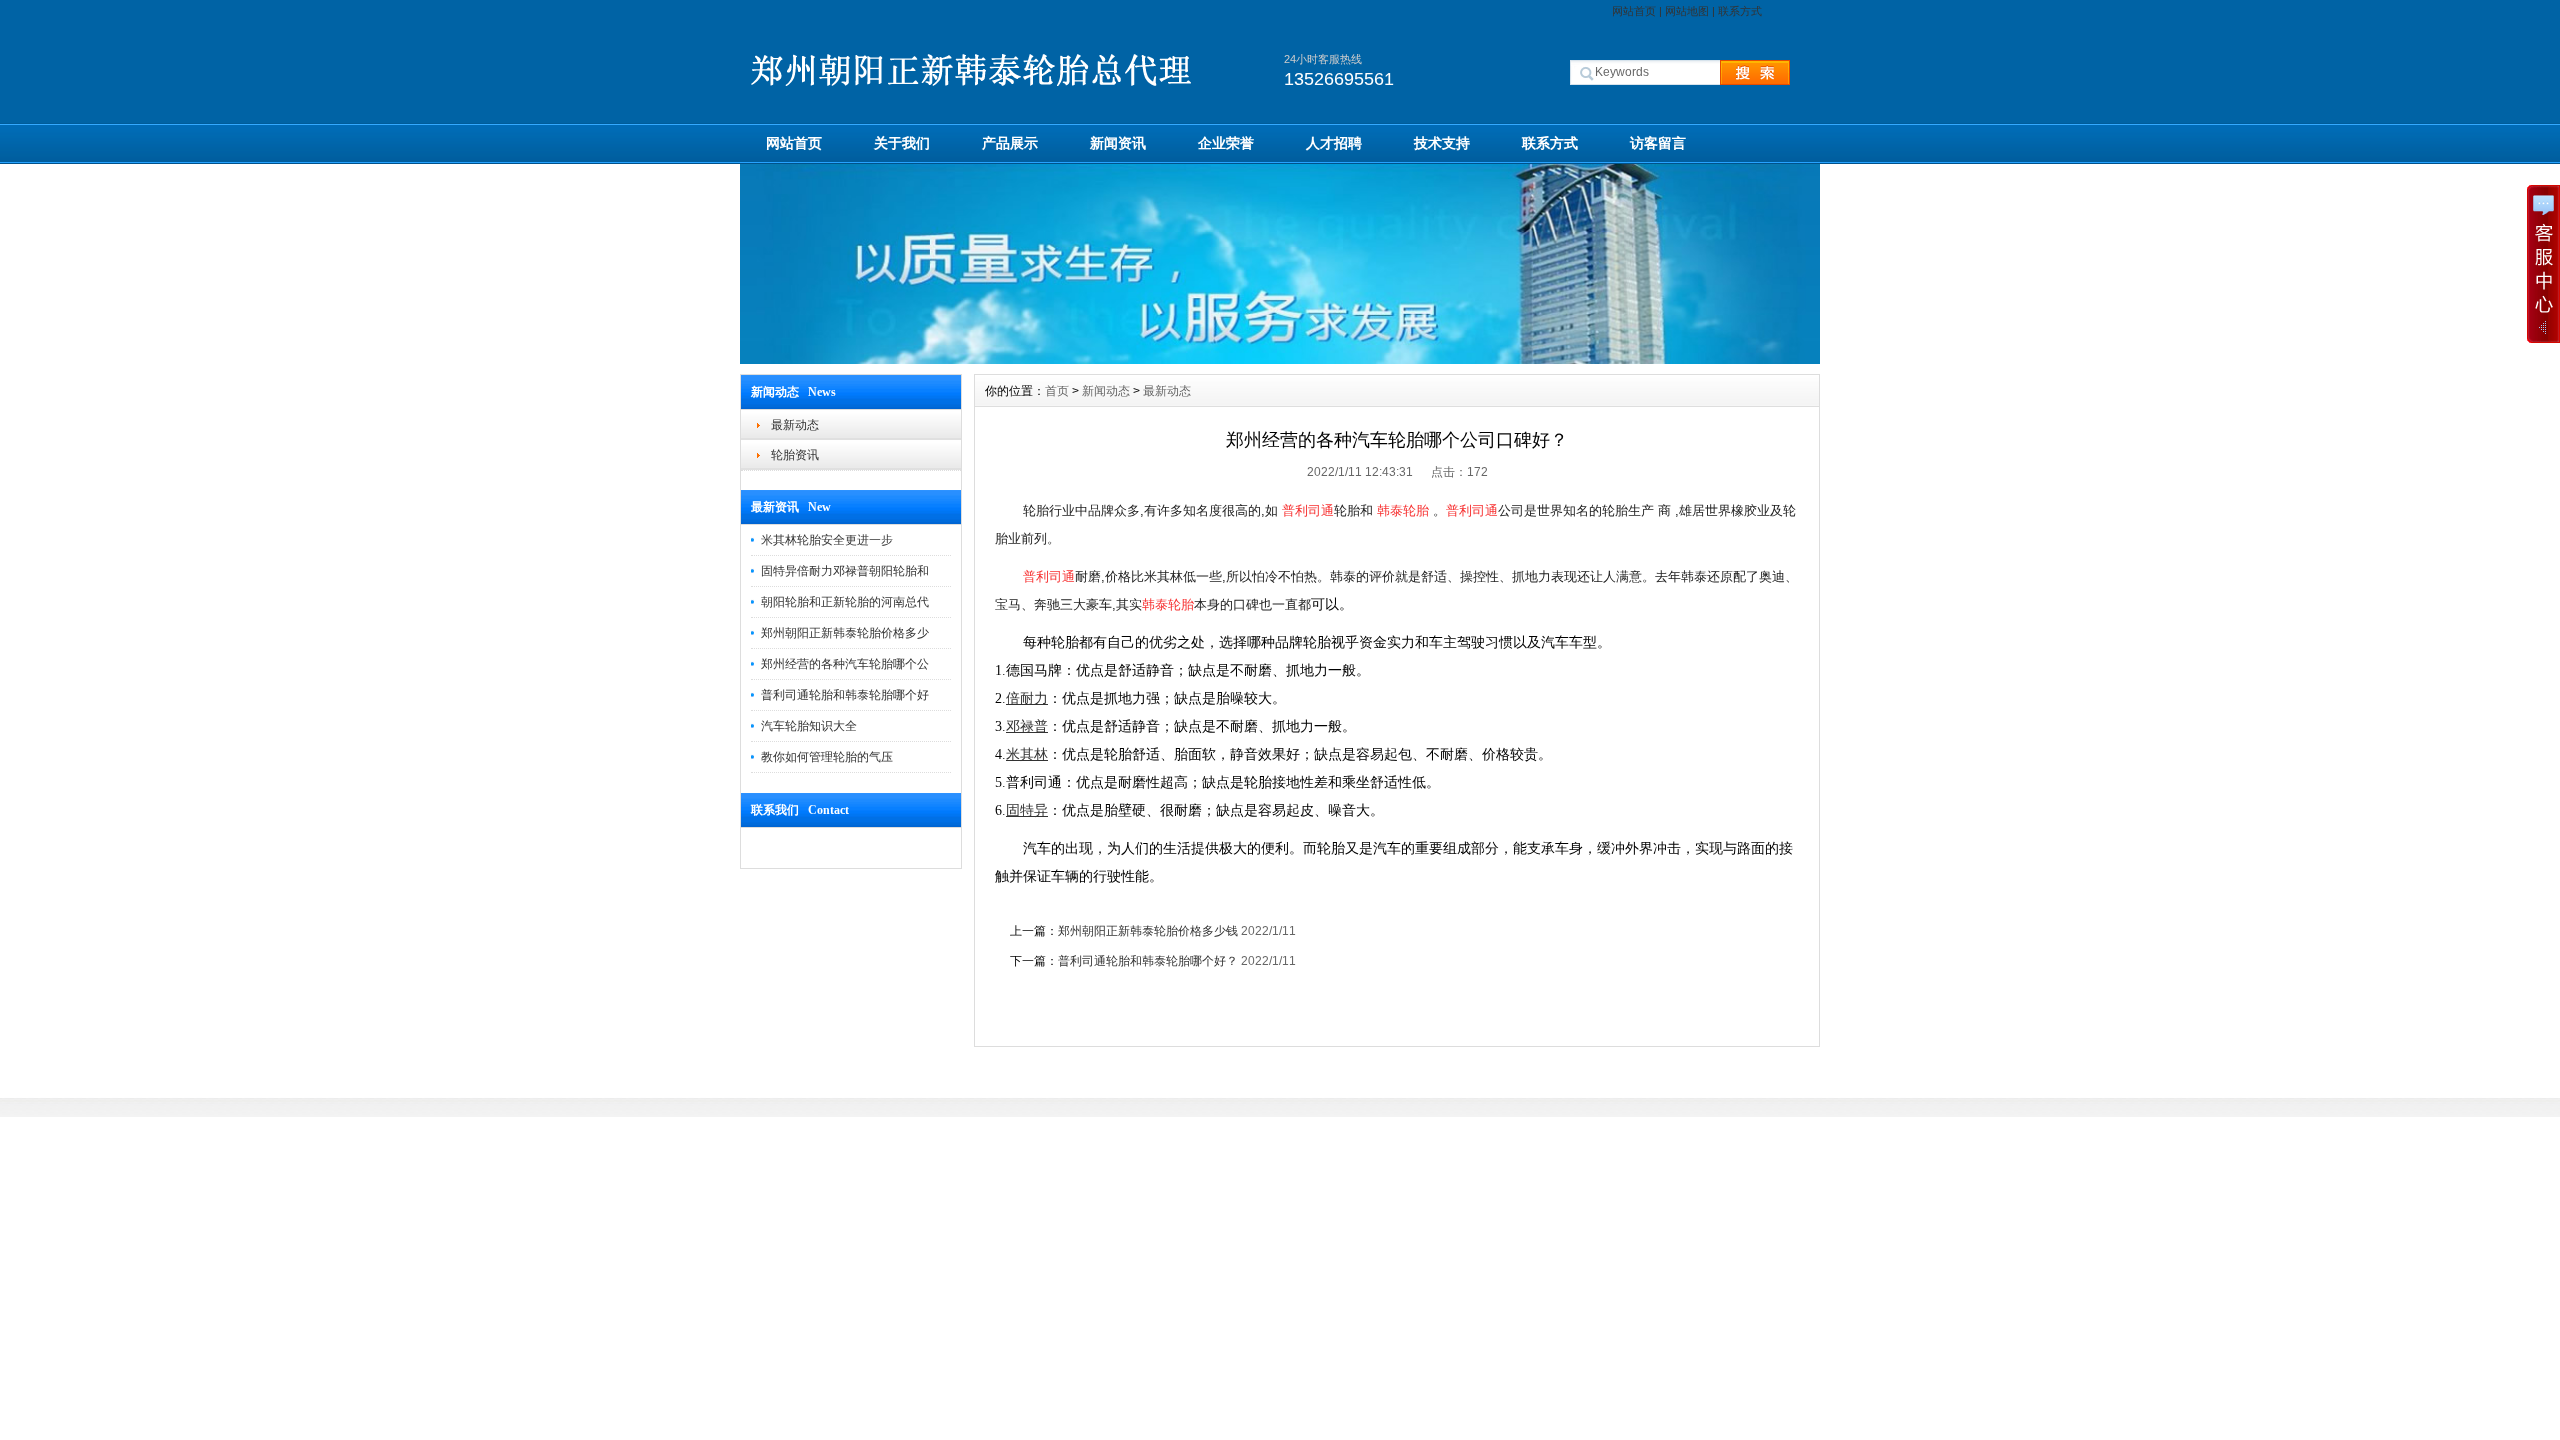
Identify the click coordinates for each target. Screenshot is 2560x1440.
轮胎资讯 (795, 455)
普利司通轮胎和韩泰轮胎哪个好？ (1148, 961)
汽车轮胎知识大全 (809, 726)
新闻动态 (1106, 391)
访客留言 (1658, 143)
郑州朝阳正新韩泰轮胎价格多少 (845, 633)
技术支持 (1442, 143)
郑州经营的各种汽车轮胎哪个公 (845, 664)
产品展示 (1010, 143)
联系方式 (1740, 11)
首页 (1057, 391)
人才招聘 (1334, 143)
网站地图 (1687, 11)
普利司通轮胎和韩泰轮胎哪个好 (845, 695)
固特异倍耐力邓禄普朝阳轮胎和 (845, 571)
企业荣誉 (1226, 143)
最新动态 (795, 425)
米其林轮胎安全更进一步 (827, 540)
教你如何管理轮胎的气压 (827, 757)
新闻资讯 (1118, 143)
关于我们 (902, 143)
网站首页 (1634, 11)
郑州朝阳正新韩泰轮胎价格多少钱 (1148, 931)
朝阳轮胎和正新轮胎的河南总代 (845, 602)
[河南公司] (1280, 359)
